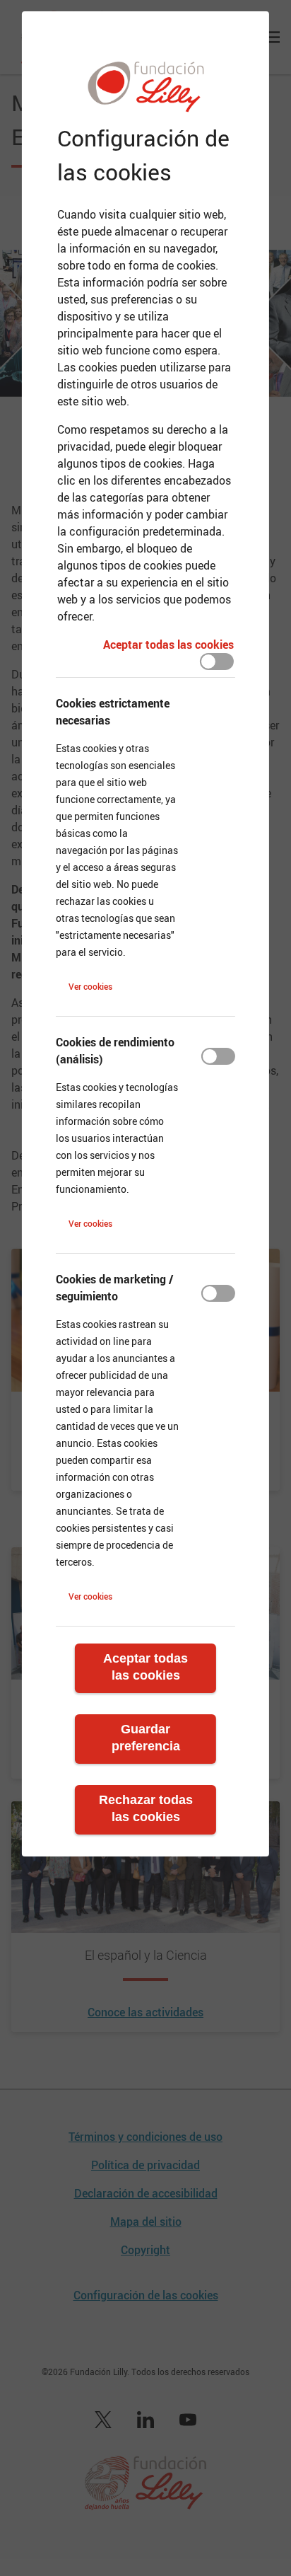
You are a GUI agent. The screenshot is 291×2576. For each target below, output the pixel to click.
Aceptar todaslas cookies (145, 1667)
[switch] (217, 662)
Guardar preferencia (146, 1738)
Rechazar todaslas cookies (146, 1808)
